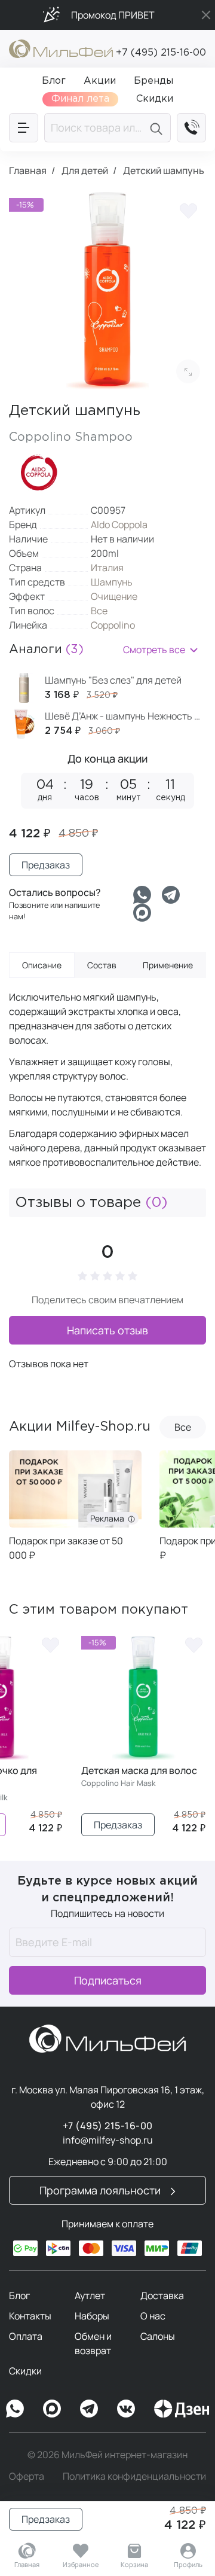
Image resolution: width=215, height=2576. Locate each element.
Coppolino (113, 625)
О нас (153, 2316)
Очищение (114, 596)
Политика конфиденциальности (134, 2476)
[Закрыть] (206, 15)
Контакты (30, 2316)
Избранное (81, 2564)
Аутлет (90, 2295)
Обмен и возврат (93, 2343)
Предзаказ (46, 2519)
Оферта (27, 2476)
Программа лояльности (101, 2190)
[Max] (52, 2409)
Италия (107, 568)
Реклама (109, 1518)
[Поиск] (158, 128)
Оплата (26, 2336)
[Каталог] (24, 128)
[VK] (126, 2409)
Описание (42, 965)
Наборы (92, 2316)
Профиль (188, 2564)
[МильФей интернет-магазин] (61, 48)
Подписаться (108, 1980)
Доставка (162, 2295)
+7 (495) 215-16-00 (161, 53)
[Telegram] (171, 895)
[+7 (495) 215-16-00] (191, 128)
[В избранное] (188, 210)
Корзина (134, 2564)
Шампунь (112, 582)
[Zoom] (188, 371)
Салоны (158, 2336)
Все (99, 611)
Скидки (25, 2371)
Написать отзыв (107, 1330)
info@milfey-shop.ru (108, 2140)
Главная (27, 2564)
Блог (19, 2295)
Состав (102, 965)
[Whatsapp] (142, 895)
